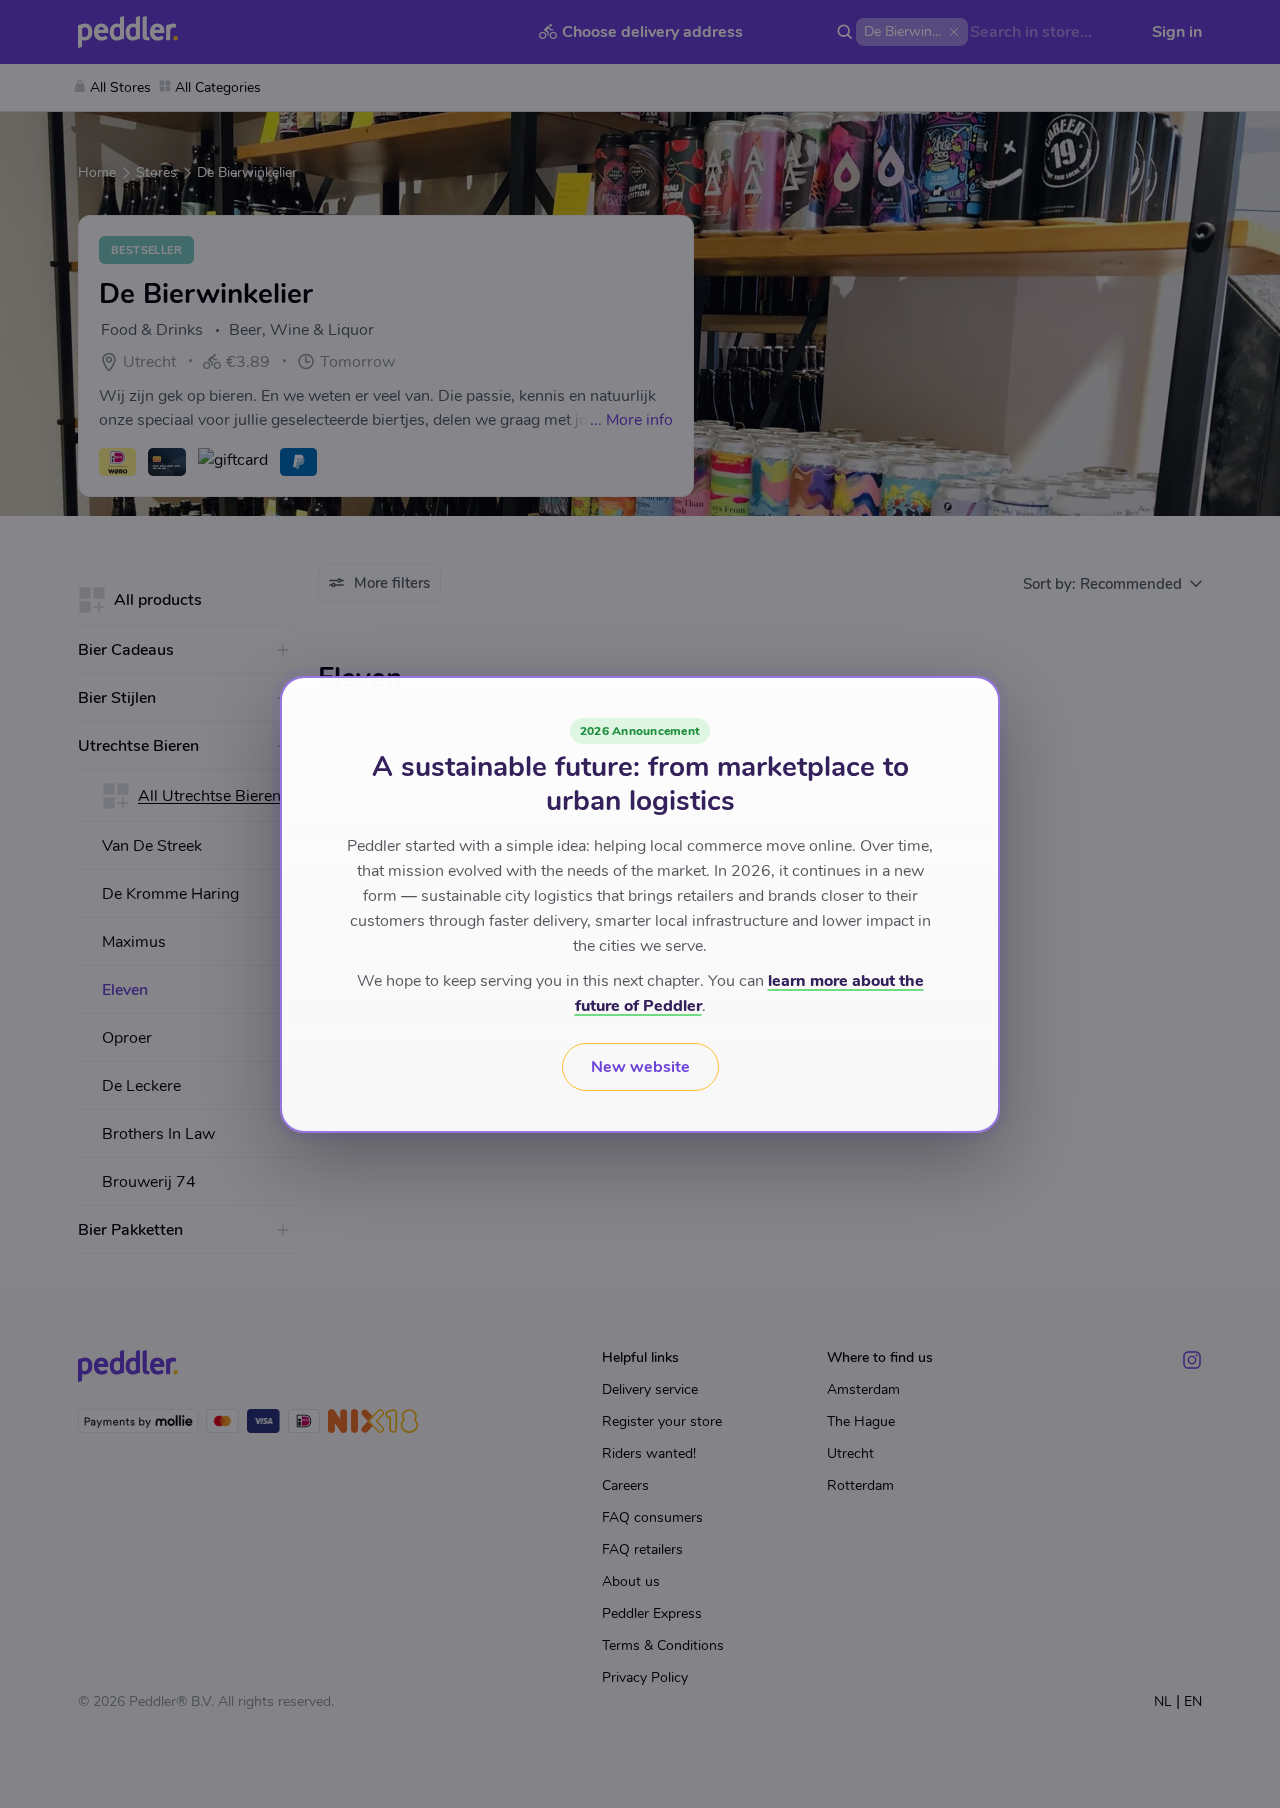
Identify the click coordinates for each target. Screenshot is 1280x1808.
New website (640, 1067)
